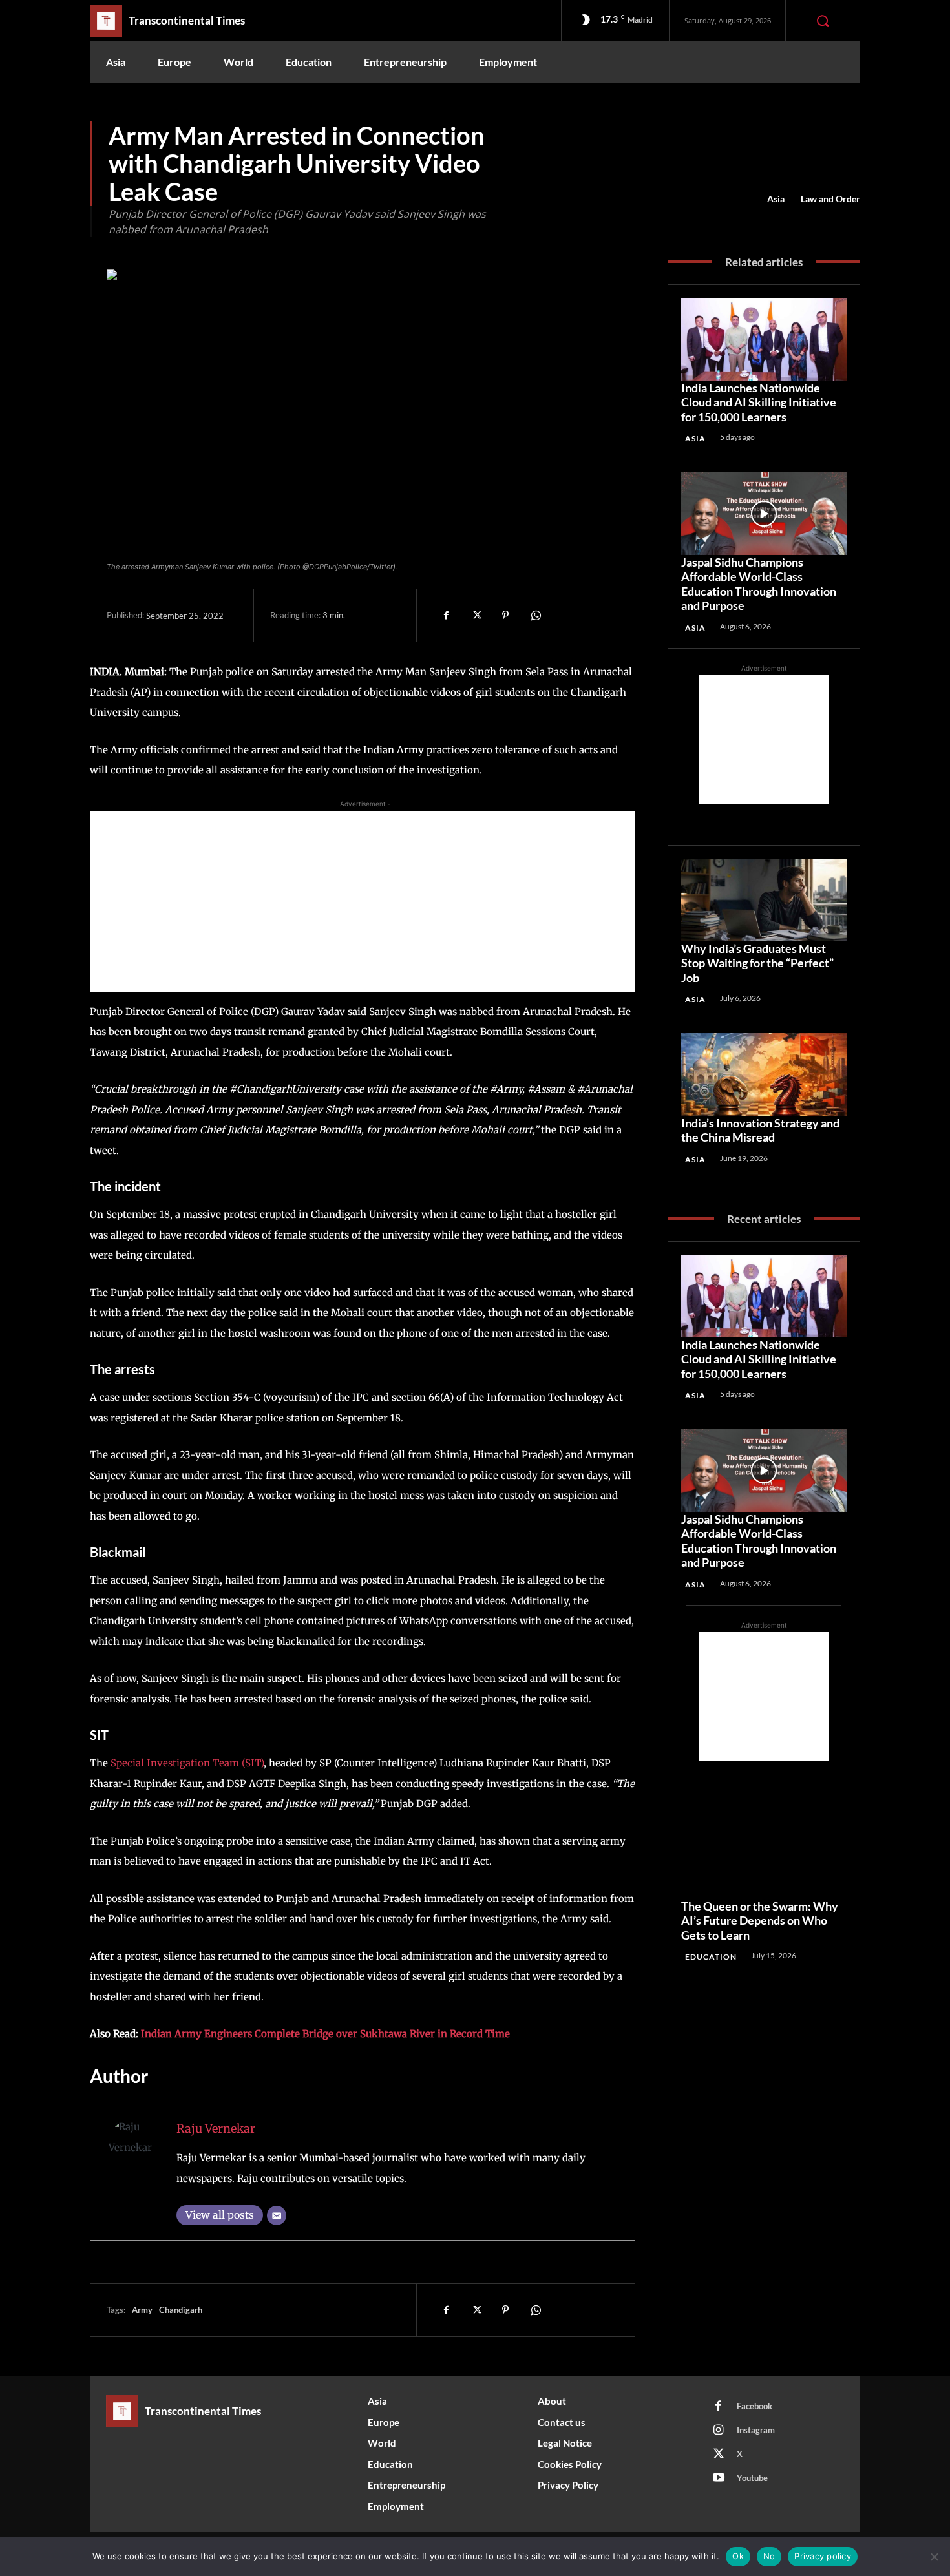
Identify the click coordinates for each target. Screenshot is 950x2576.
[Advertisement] (363, 901)
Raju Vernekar (216, 2129)
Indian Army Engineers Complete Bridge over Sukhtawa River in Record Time (325, 2034)
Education (711, 1957)
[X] (476, 615)
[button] (823, 21)
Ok (738, 2556)
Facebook (755, 2406)
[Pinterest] (505, 615)
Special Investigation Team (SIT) (187, 1763)
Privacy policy (823, 2556)
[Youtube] (719, 2478)
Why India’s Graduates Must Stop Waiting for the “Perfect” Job (757, 963)
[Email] (277, 2215)
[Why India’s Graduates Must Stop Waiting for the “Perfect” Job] (764, 900)
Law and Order (830, 199)
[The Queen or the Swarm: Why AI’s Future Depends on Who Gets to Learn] (764, 1858)
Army (142, 2310)
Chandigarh (181, 2310)
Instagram (756, 2430)
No (769, 2556)
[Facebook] (446, 615)
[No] (934, 2557)
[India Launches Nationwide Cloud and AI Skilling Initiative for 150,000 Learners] (764, 339)
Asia (776, 199)
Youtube (752, 2478)
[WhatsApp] (535, 615)
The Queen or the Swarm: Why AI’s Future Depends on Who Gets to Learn (760, 1921)
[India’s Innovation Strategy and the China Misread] (764, 1074)
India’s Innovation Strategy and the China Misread (760, 1130)
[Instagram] (719, 2431)
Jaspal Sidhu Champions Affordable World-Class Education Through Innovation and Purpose (759, 584)
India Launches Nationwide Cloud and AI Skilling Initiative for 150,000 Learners (759, 402)
